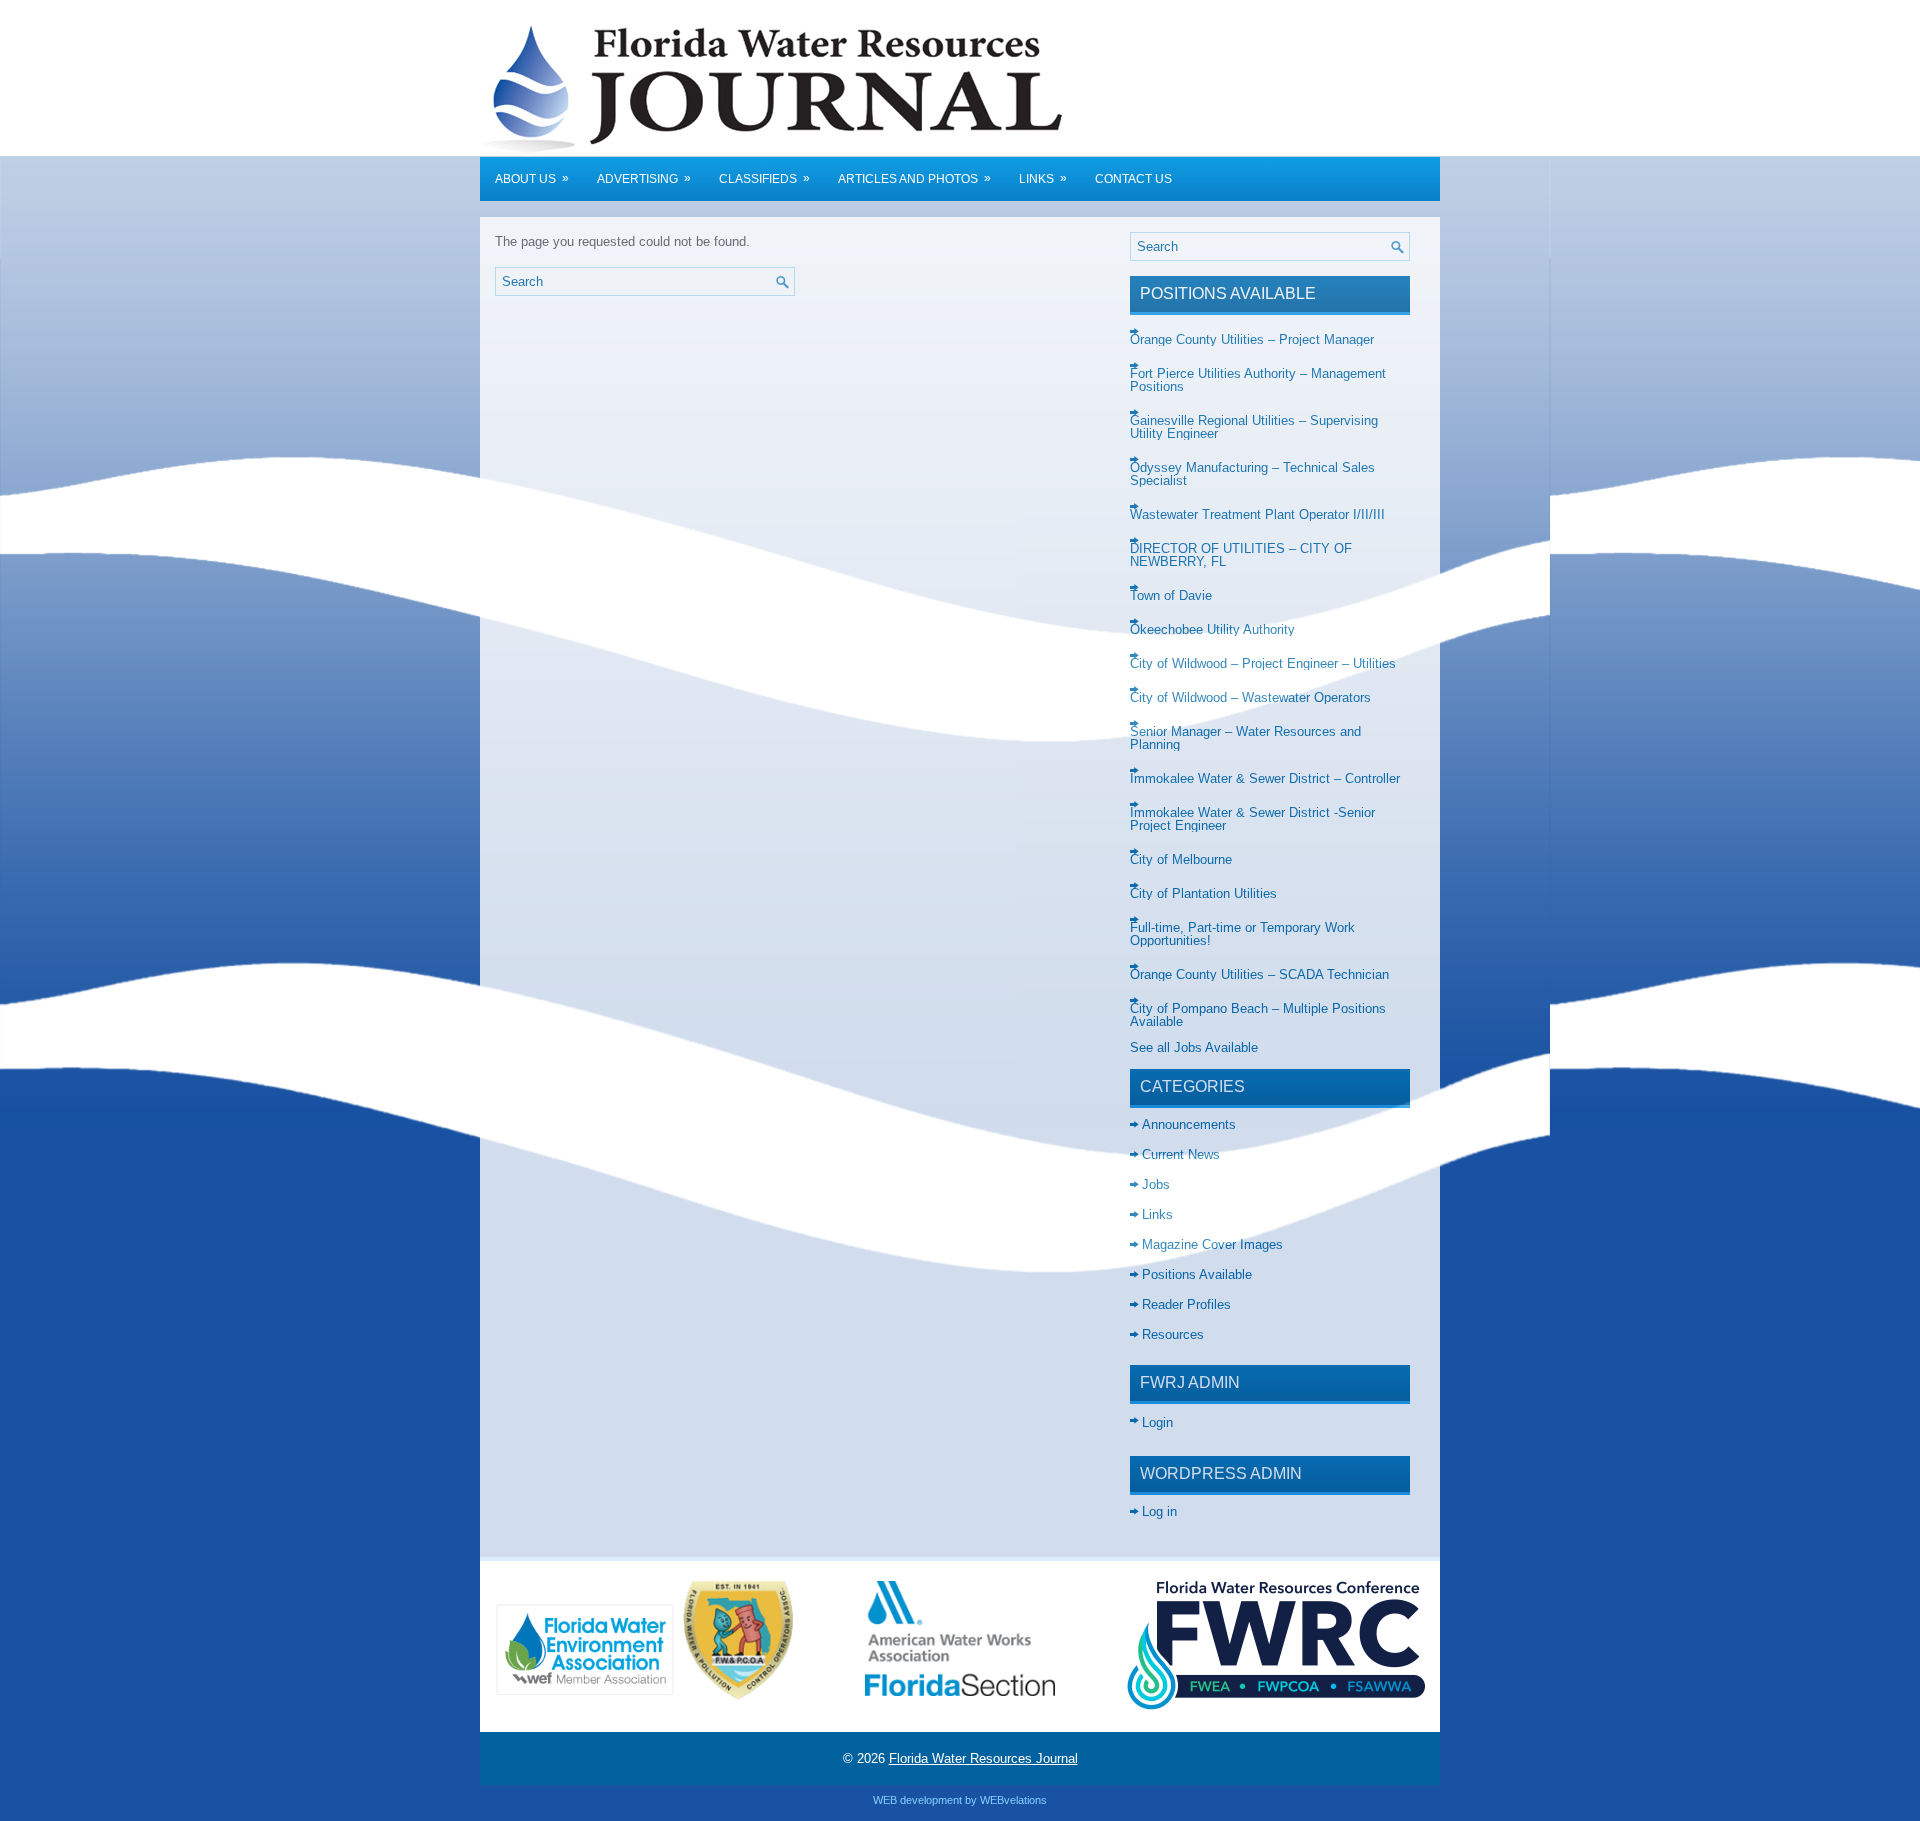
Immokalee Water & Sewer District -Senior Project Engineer (1252, 819)
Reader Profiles (1186, 1304)
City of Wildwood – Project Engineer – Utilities (1263, 663)
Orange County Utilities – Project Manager (1252, 339)
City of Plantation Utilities (1203, 893)
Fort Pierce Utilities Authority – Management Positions (1258, 380)
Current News (1181, 1154)
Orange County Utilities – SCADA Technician (1259, 974)
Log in (1159, 1511)
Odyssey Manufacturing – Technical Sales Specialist (1252, 474)
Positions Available (1197, 1274)
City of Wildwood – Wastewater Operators (1250, 697)
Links (1043, 178)
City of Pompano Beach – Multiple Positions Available (1258, 1015)
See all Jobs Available (1194, 1047)
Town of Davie (1171, 595)
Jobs (1156, 1184)
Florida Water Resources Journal (983, 1758)
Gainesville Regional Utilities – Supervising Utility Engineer (1254, 427)
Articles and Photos (914, 178)
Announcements (1189, 1124)
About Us (532, 178)
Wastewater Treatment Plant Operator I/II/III (1257, 514)
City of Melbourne (1181, 859)
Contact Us (1133, 179)
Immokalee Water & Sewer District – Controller (1265, 778)
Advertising (644, 178)
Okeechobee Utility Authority (1212, 629)
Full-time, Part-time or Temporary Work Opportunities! (1242, 934)
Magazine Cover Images (1212, 1244)
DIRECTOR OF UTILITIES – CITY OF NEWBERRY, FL (1241, 555)
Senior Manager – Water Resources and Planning (1245, 738)
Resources (1173, 1334)
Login (1157, 1422)
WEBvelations (1013, 1800)
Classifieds (764, 178)
